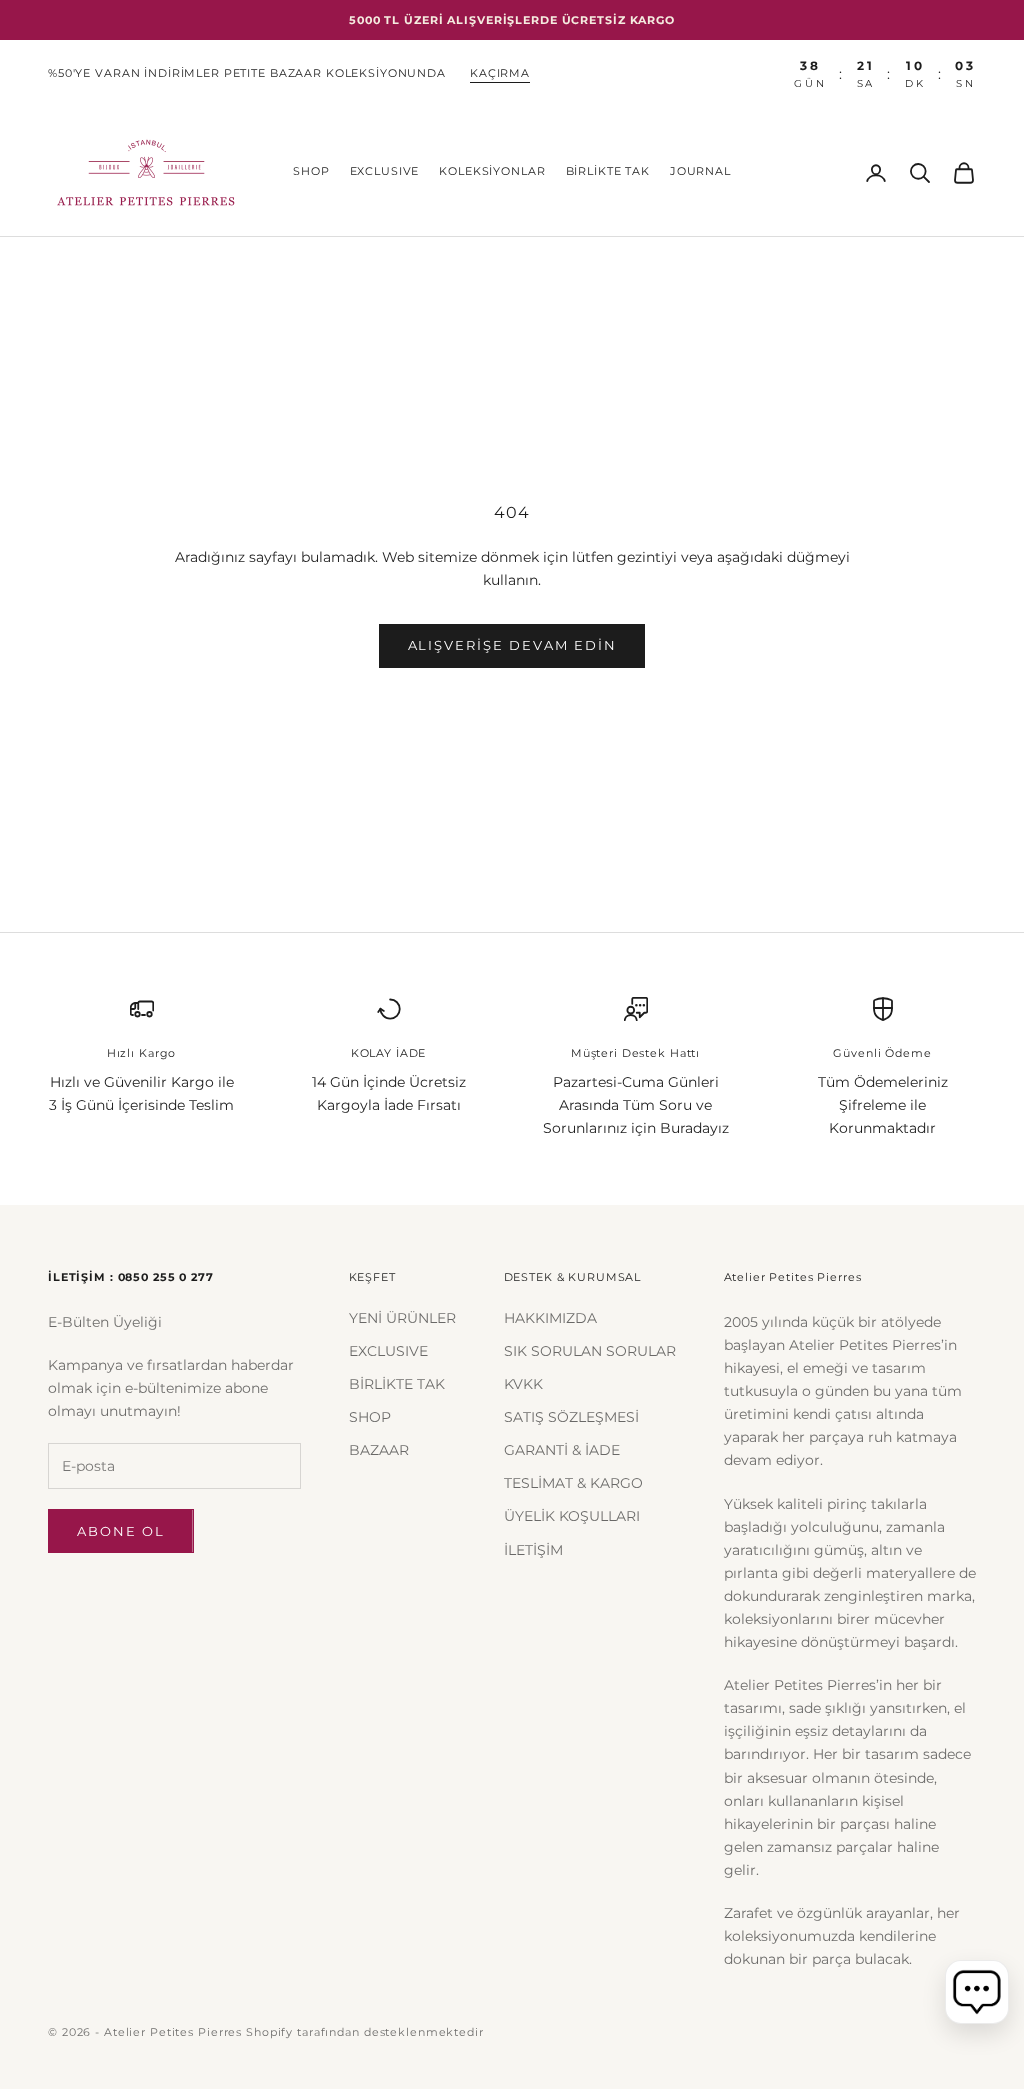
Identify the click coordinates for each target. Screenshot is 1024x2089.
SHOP (311, 171)
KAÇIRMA (500, 73)
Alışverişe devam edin (512, 645)
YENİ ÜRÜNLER (402, 1318)
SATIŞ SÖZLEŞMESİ (571, 1417)
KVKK (523, 1384)
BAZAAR (379, 1450)
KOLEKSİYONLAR (492, 171)
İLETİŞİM (533, 1550)
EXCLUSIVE (385, 171)
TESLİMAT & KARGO (573, 1483)
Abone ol (121, 1531)
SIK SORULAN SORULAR (590, 1351)
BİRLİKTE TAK (608, 171)
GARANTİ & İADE (562, 1450)
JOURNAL (700, 171)
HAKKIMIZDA (550, 1318)
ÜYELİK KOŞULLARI (572, 1516)
